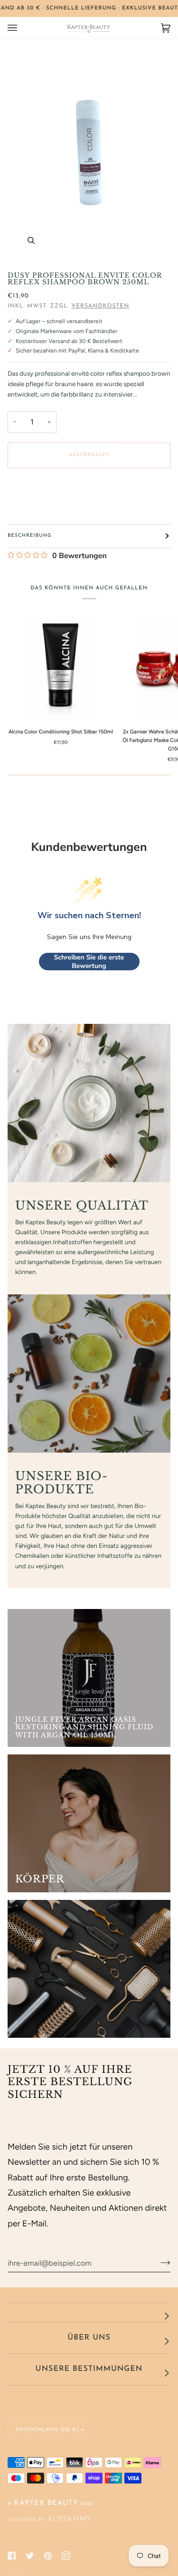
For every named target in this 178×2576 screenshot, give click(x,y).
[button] (89, 2313)
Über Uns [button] (89, 2338)
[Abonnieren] (158, 2263)
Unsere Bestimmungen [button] (89, 2369)
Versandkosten (101, 306)
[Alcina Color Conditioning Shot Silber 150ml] (61, 667)
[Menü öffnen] (22, 28)
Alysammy (70, 2519)
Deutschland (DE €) (47, 2430)
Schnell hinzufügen (67, 710)
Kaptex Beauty (46, 2503)
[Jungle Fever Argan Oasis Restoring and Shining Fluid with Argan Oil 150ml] (89, 1678)
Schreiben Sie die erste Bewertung (89, 962)
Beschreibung (30, 536)
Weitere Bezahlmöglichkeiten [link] (42, 510)
